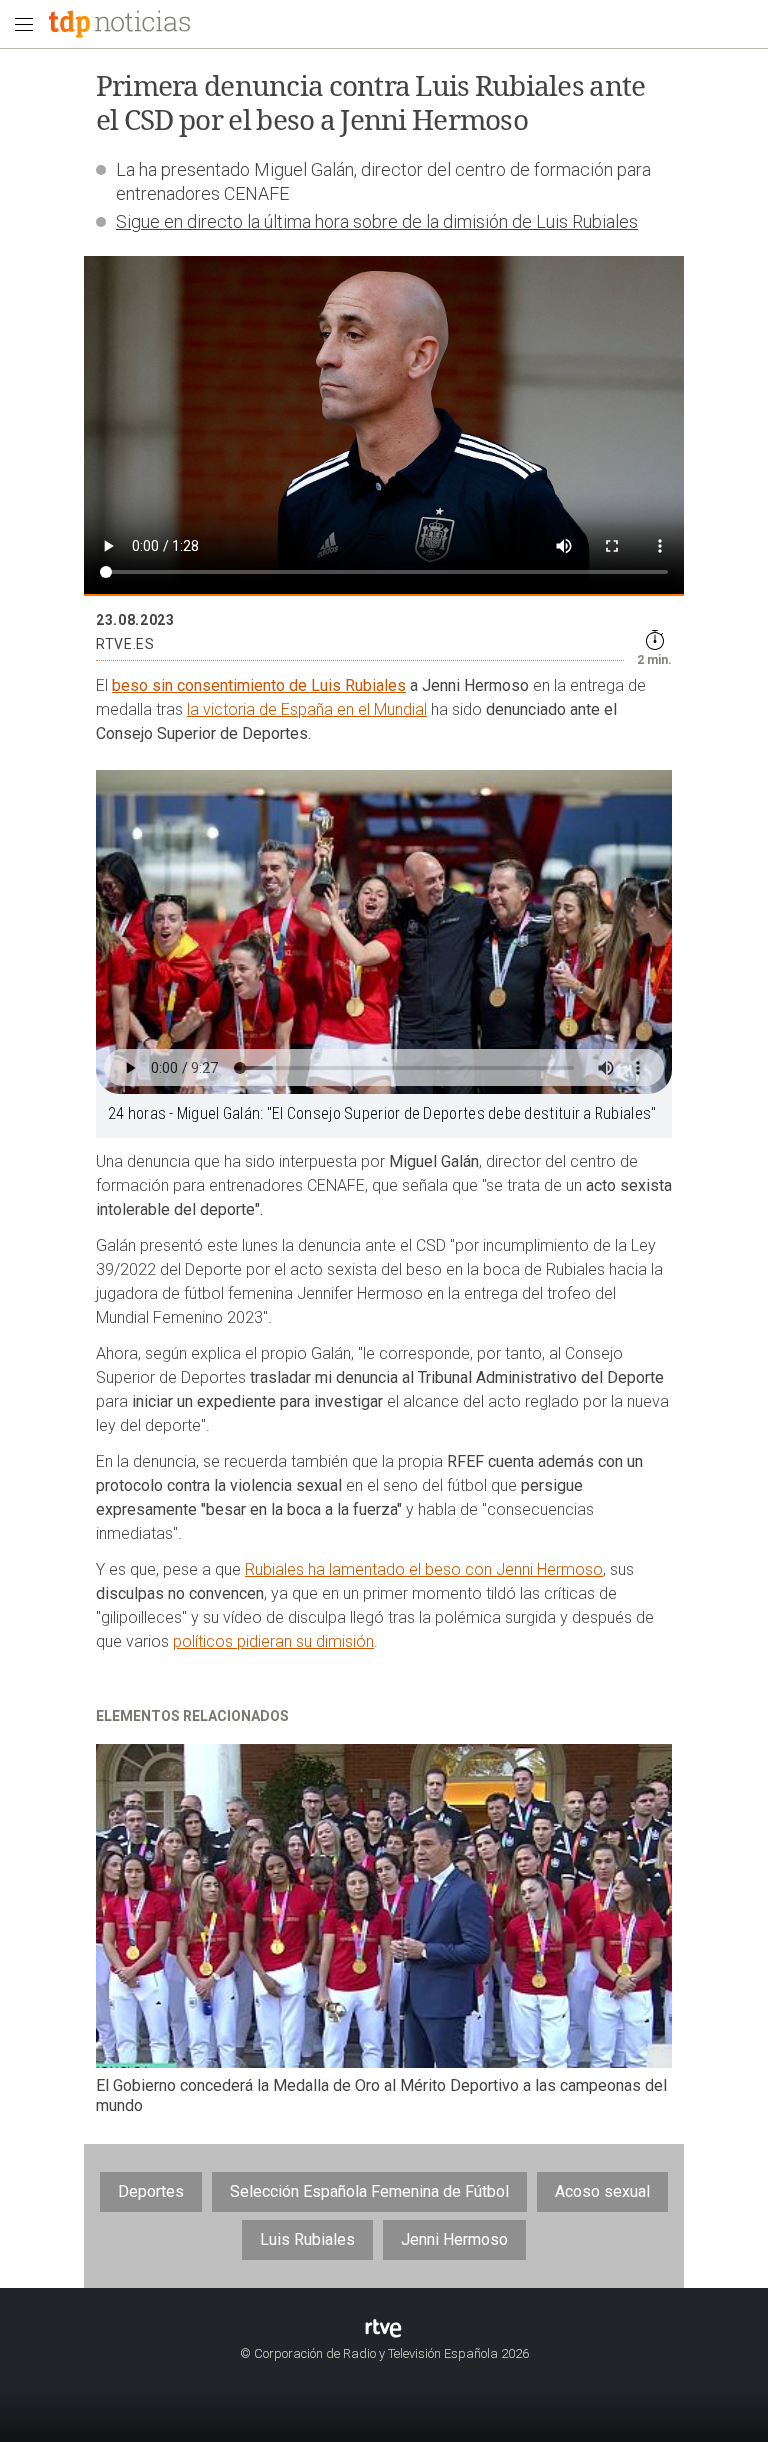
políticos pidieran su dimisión (273, 1641)
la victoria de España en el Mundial (307, 709)
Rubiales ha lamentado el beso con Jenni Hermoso (424, 1569)
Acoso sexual (602, 2191)
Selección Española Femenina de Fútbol (369, 2191)
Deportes (151, 2191)
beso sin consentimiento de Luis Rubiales (259, 685)
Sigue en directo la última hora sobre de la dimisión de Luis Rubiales (377, 221)
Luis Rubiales (307, 2239)
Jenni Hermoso (454, 2239)
